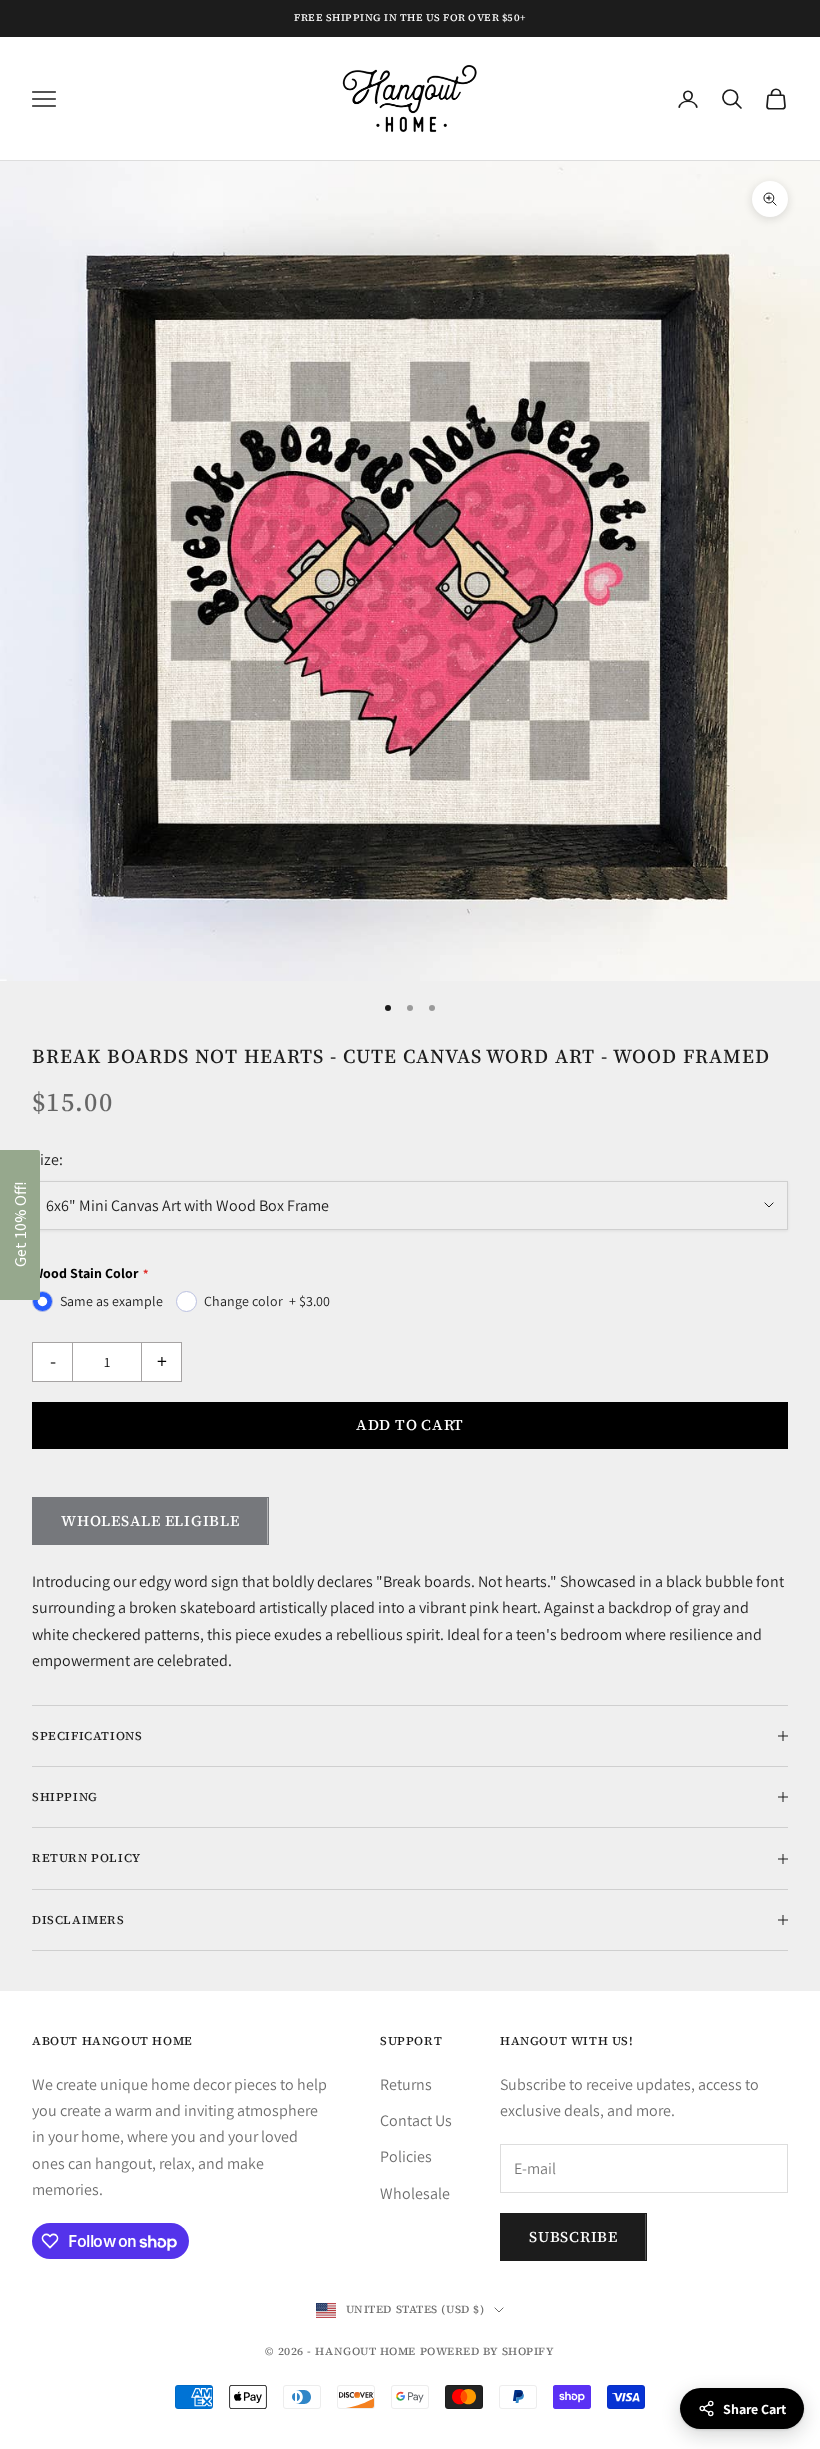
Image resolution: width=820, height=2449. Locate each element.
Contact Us (416, 2120)
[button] (20, 1225)
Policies (406, 2156)
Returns (406, 2084)
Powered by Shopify (487, 2351)
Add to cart (410, 1424)
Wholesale (415, 2193)
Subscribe (573, 2236)
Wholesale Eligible (150, 1520)
